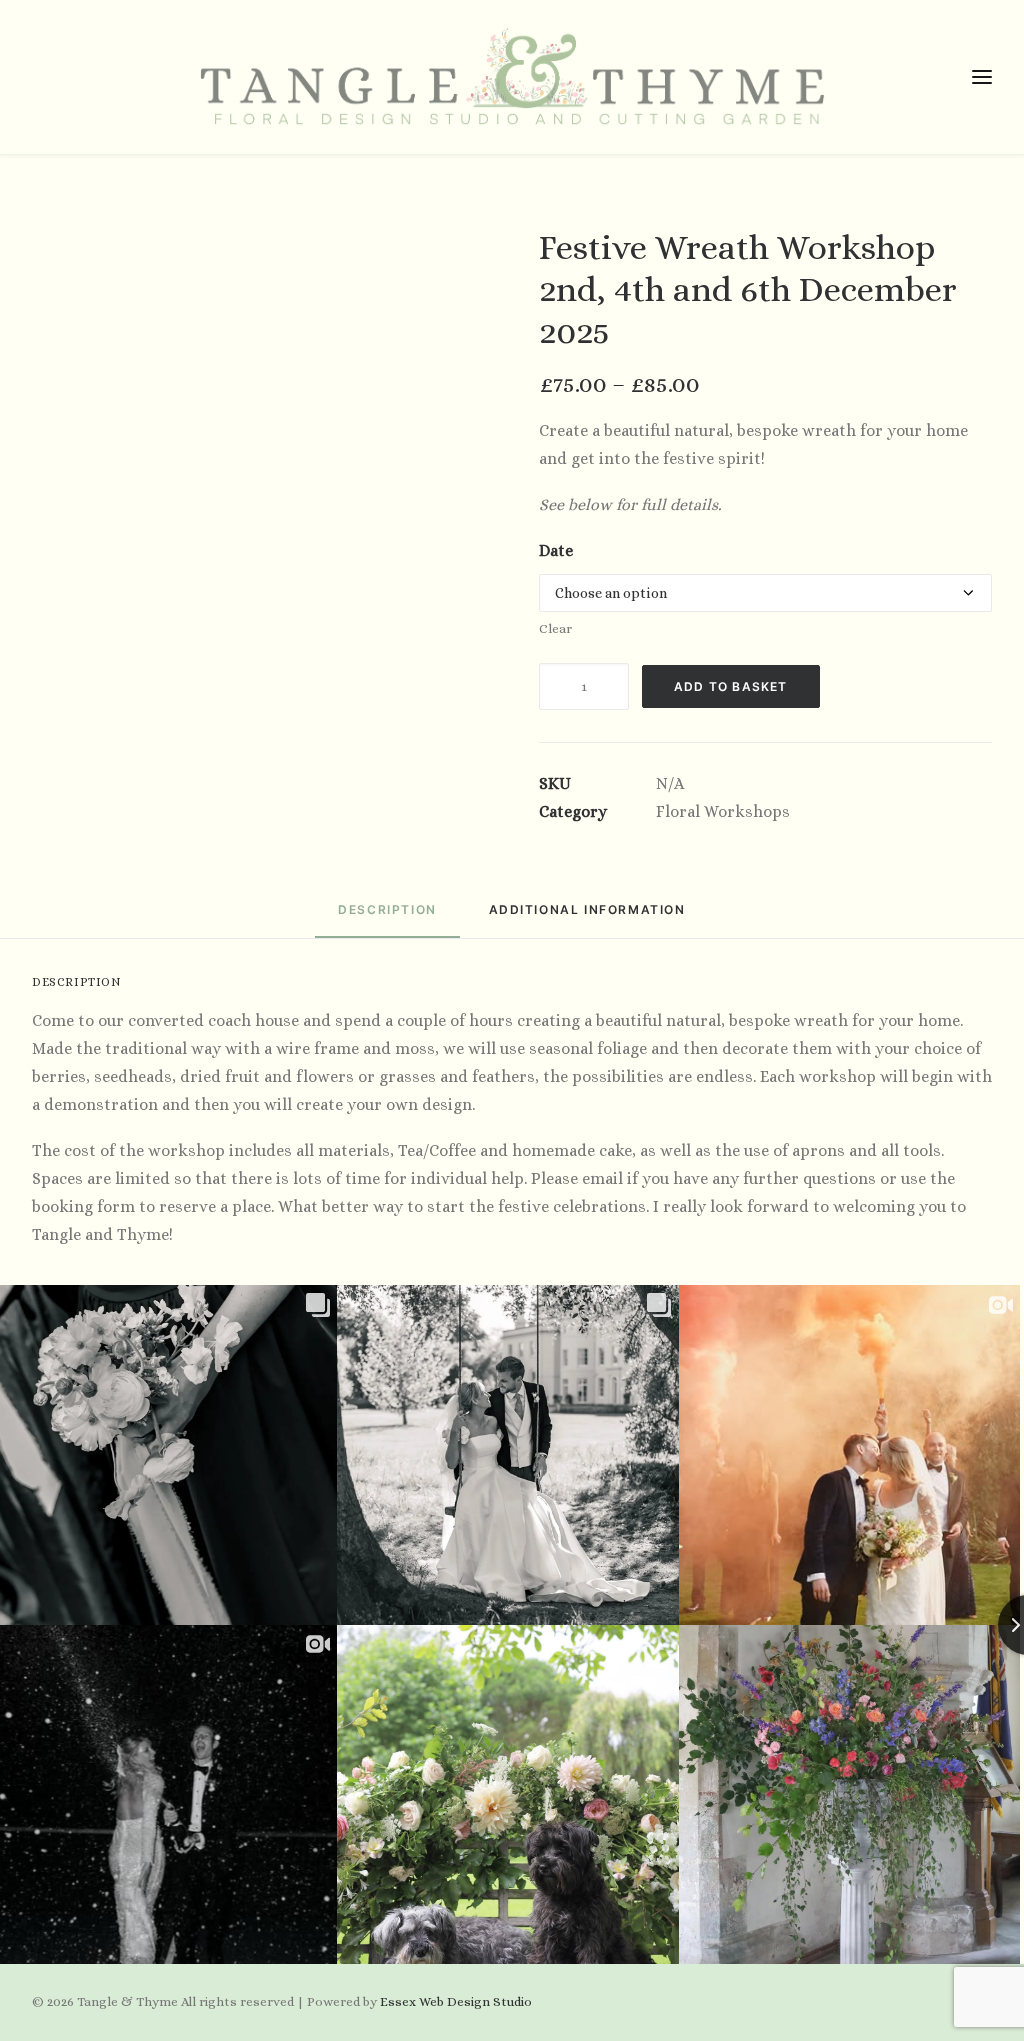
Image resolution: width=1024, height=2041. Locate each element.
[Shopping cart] (923, 77)
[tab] (587, 917)
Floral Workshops (723, 811)
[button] (44, 77)
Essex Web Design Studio (456, 2001)
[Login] (891, 77)
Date (556, 550)
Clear (555, 628)
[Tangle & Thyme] (512, 77)
